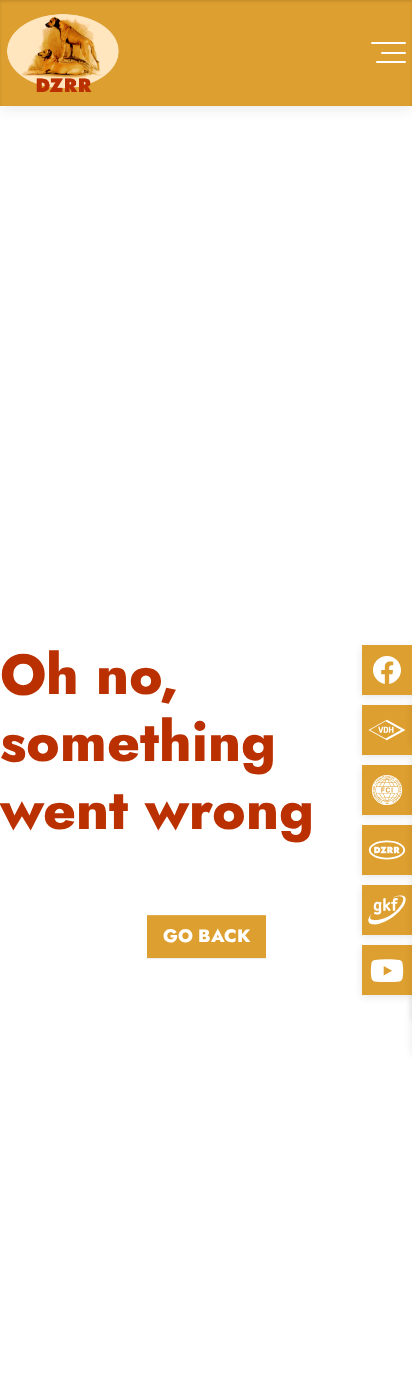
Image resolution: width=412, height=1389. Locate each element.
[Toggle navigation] (388, 52)
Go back (206, 936)
